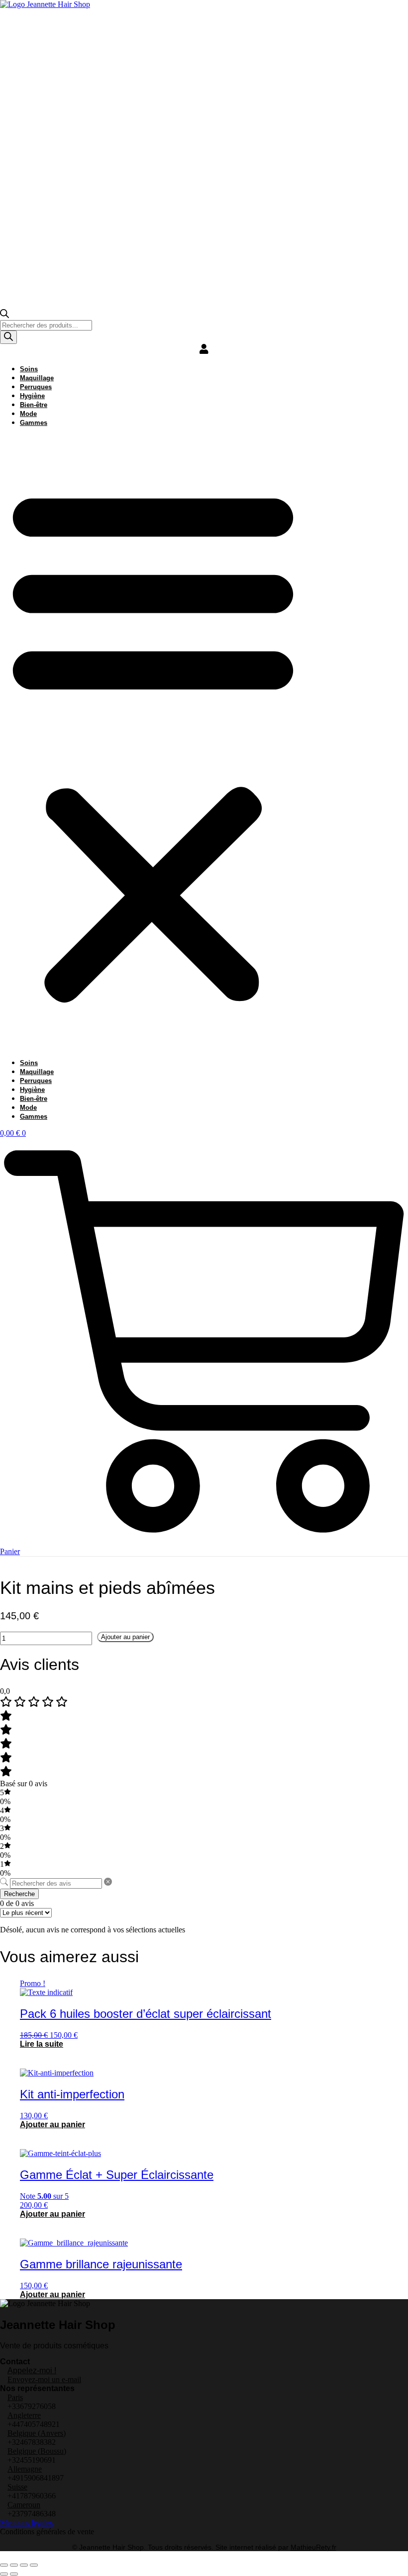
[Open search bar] (4, 315)
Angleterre (24, 2415)
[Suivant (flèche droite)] (14, 2574)
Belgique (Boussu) (37, 2451)
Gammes (34, 423)
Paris (15, 2397)
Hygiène (32, 396)
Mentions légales (26, 2523)
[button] (153, 743)
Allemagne (25, 2469)
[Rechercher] (8, 337)
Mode (28, 414)
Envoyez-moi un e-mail (44, 2379)
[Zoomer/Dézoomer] (4, 2565)
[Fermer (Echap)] (34, 2565)
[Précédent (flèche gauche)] (4, 2574)
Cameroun (24, 2505)
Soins (29, 369)
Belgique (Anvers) (37, 2433)
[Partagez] (24, 2565)
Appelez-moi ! (32, 2370)
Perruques (36, 387)
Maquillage (37, 378)
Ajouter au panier (125, 1637)
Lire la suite (42, 2044)
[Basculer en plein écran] (14, 2565)
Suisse (17, 2487)
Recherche (19, 1894)
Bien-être (34, 405)
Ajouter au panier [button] (52, 2124)
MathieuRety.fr (313, 2547)
